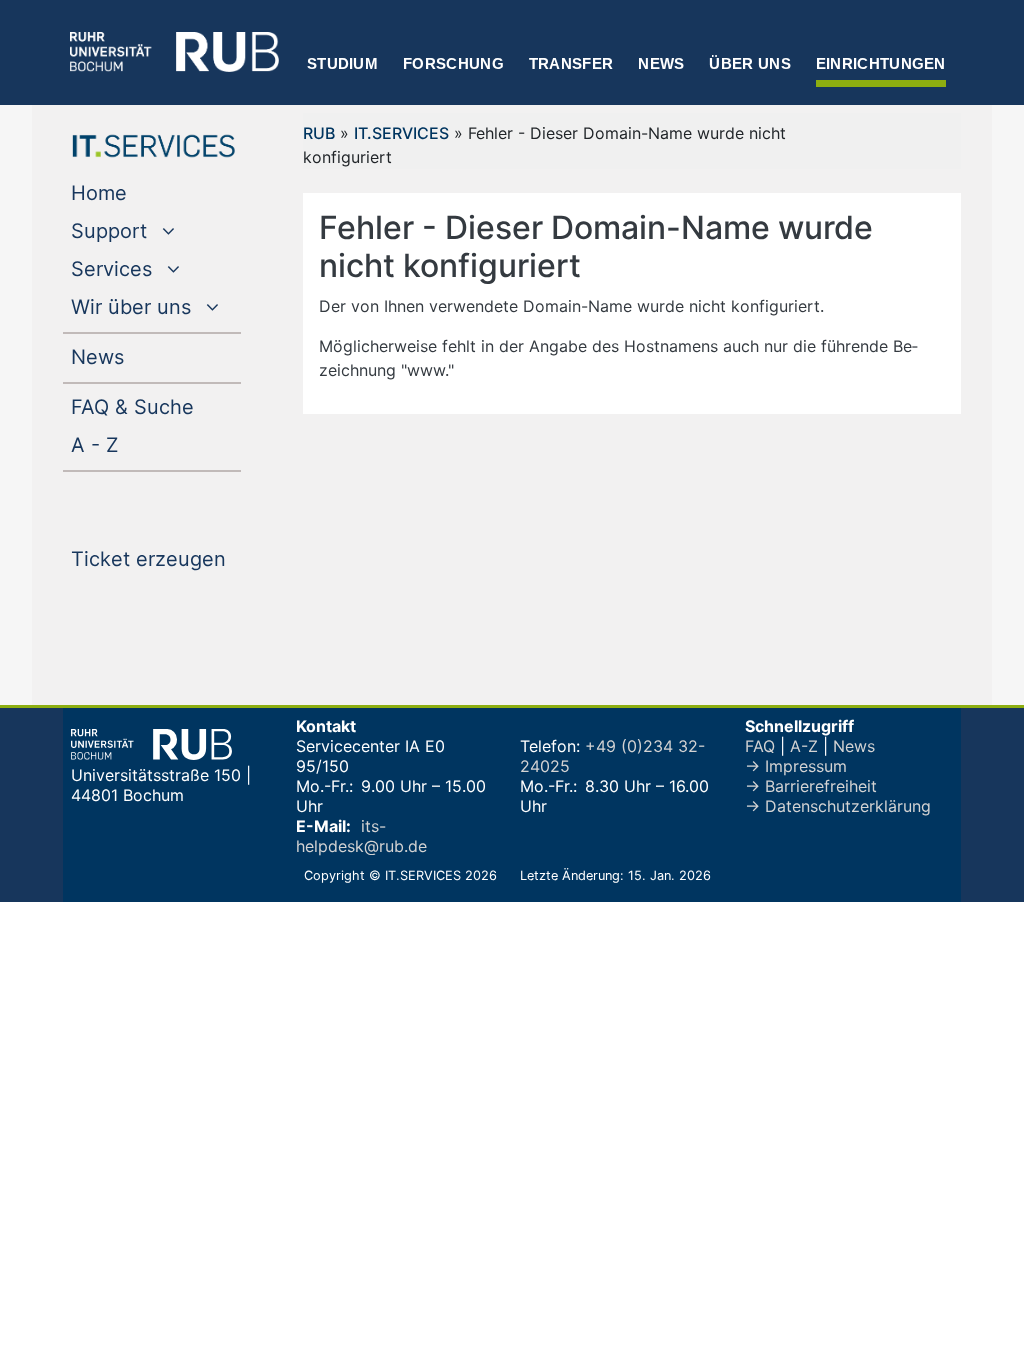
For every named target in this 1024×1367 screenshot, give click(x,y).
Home (139, 192)
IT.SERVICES (401, 133)
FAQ (760, 746)
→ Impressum (796, 766)
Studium (342, 63)
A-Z (804, 746)
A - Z (135, 444)
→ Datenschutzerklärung (838, 806)
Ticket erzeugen (156, 558)
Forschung (453, 63)
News (661, 63)
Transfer (571, 63)
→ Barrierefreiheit (811, 786)
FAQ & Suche (132, 407)
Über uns (749, 63)
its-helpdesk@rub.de (361, 836)
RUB (319, 133)
